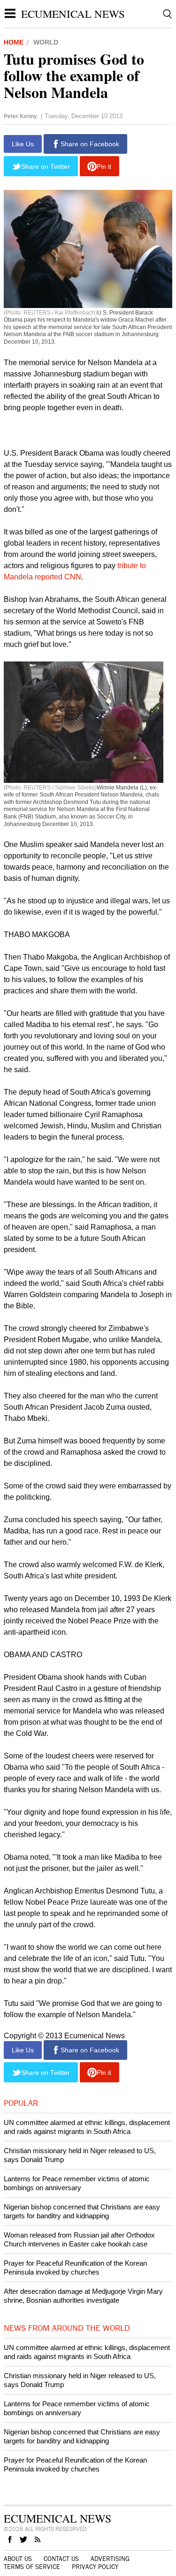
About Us (18, 2559)
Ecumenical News (73, 14)
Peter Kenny (20, 116)
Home (14, 42)
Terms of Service (32, 2567)
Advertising (110, 2559)
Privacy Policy (95, 2567)
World (46, 42)
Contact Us (61, 2559)
